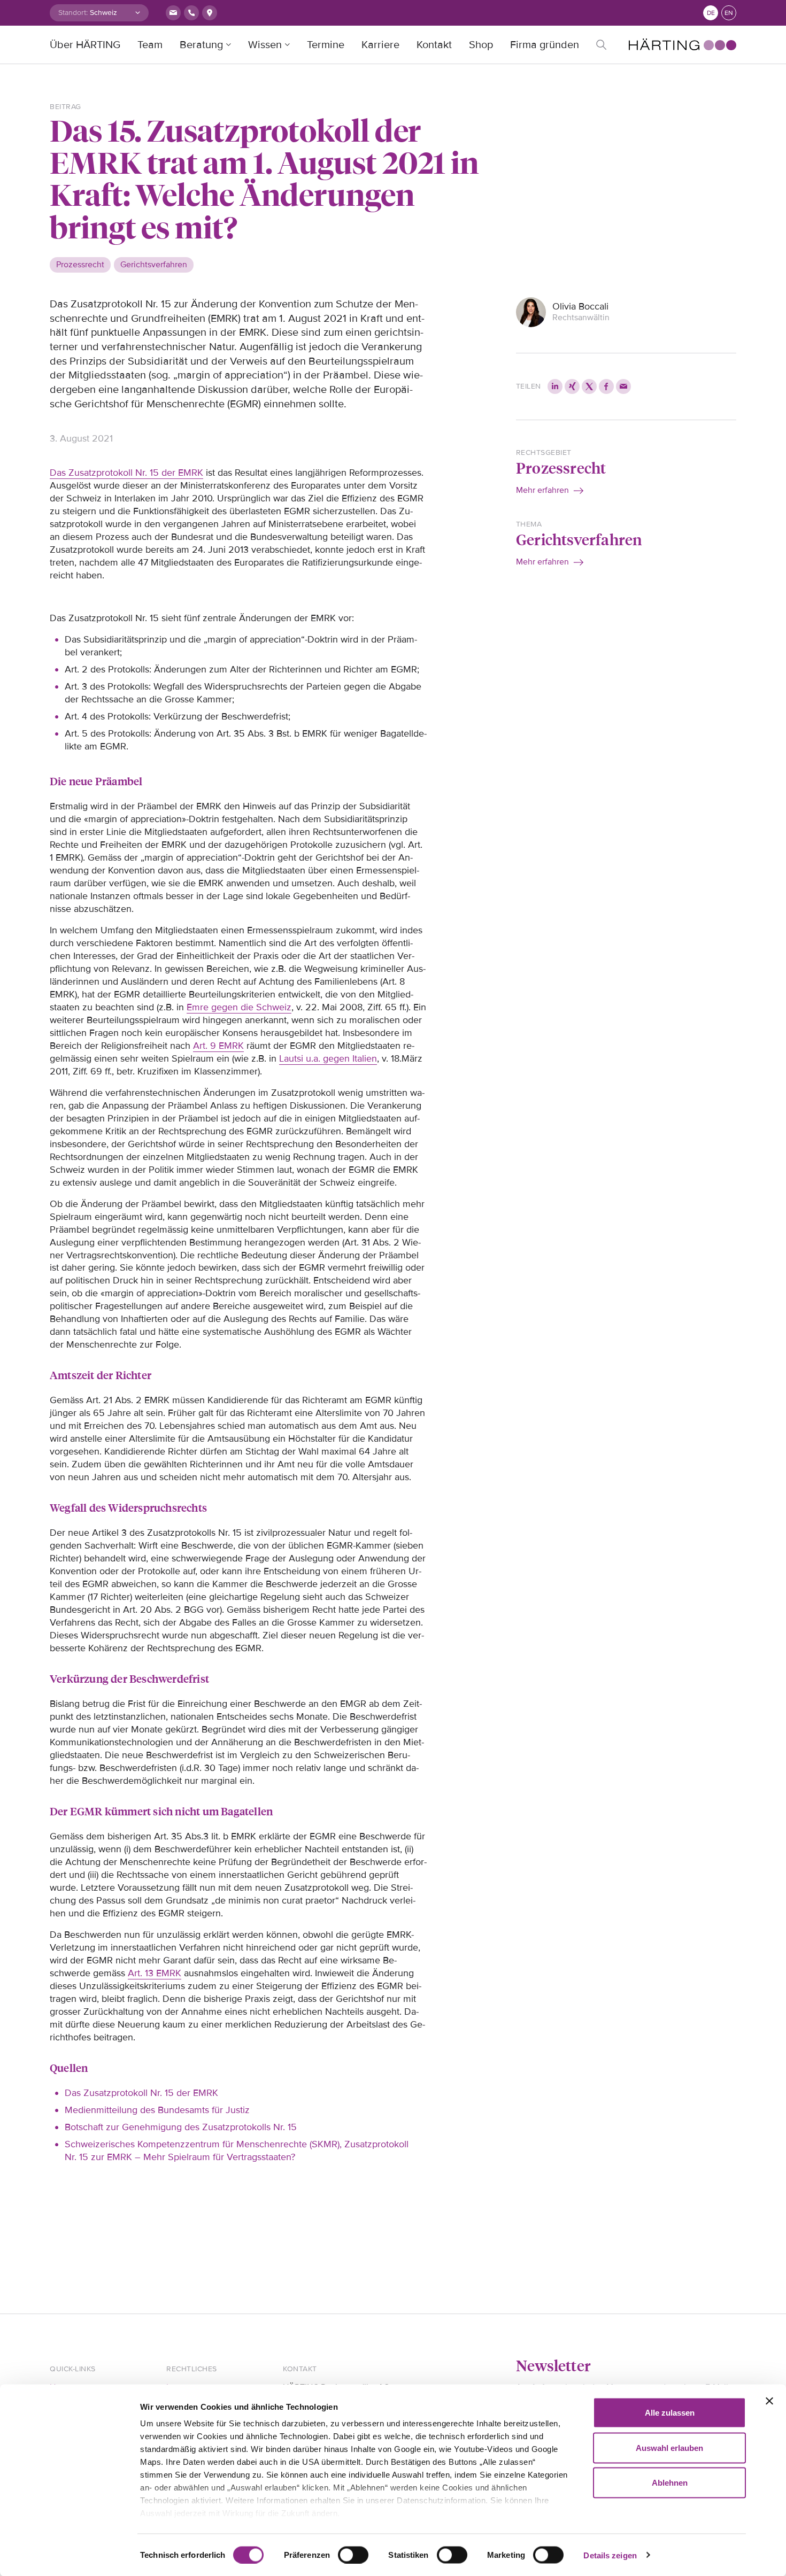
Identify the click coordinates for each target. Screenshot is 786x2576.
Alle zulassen (670, 2413)
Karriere (380, 45)
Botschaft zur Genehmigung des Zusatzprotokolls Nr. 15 (181, 2127)
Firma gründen (545, 45)
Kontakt (434, 45)
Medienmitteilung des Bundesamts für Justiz (157, 2110)
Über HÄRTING (85, 45)
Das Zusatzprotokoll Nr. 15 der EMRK (126, 473)
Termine (326, 45)
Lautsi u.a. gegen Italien (328, 1058)
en (729, 13)
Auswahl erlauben (669, 2447)
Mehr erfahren (542, 490)
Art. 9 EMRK (218, 1046)
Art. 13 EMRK (155, 1973)
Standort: (73, 13)
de (711, 13)
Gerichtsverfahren (579, 539)
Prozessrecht (561, 467)
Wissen (265, 45)
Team (150, 45)
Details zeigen (610, 2555)
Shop (481, 45)
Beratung (201, 45)
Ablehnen (670, 2483)
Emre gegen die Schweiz (239, 1007)
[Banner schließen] (769, 2401)
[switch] (353, 2555)
